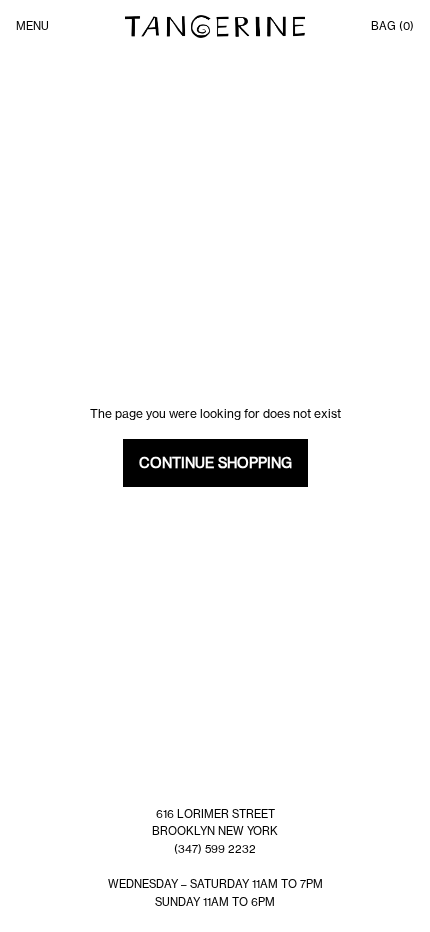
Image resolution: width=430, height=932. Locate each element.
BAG (392, 26)
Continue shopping (215, 463)
